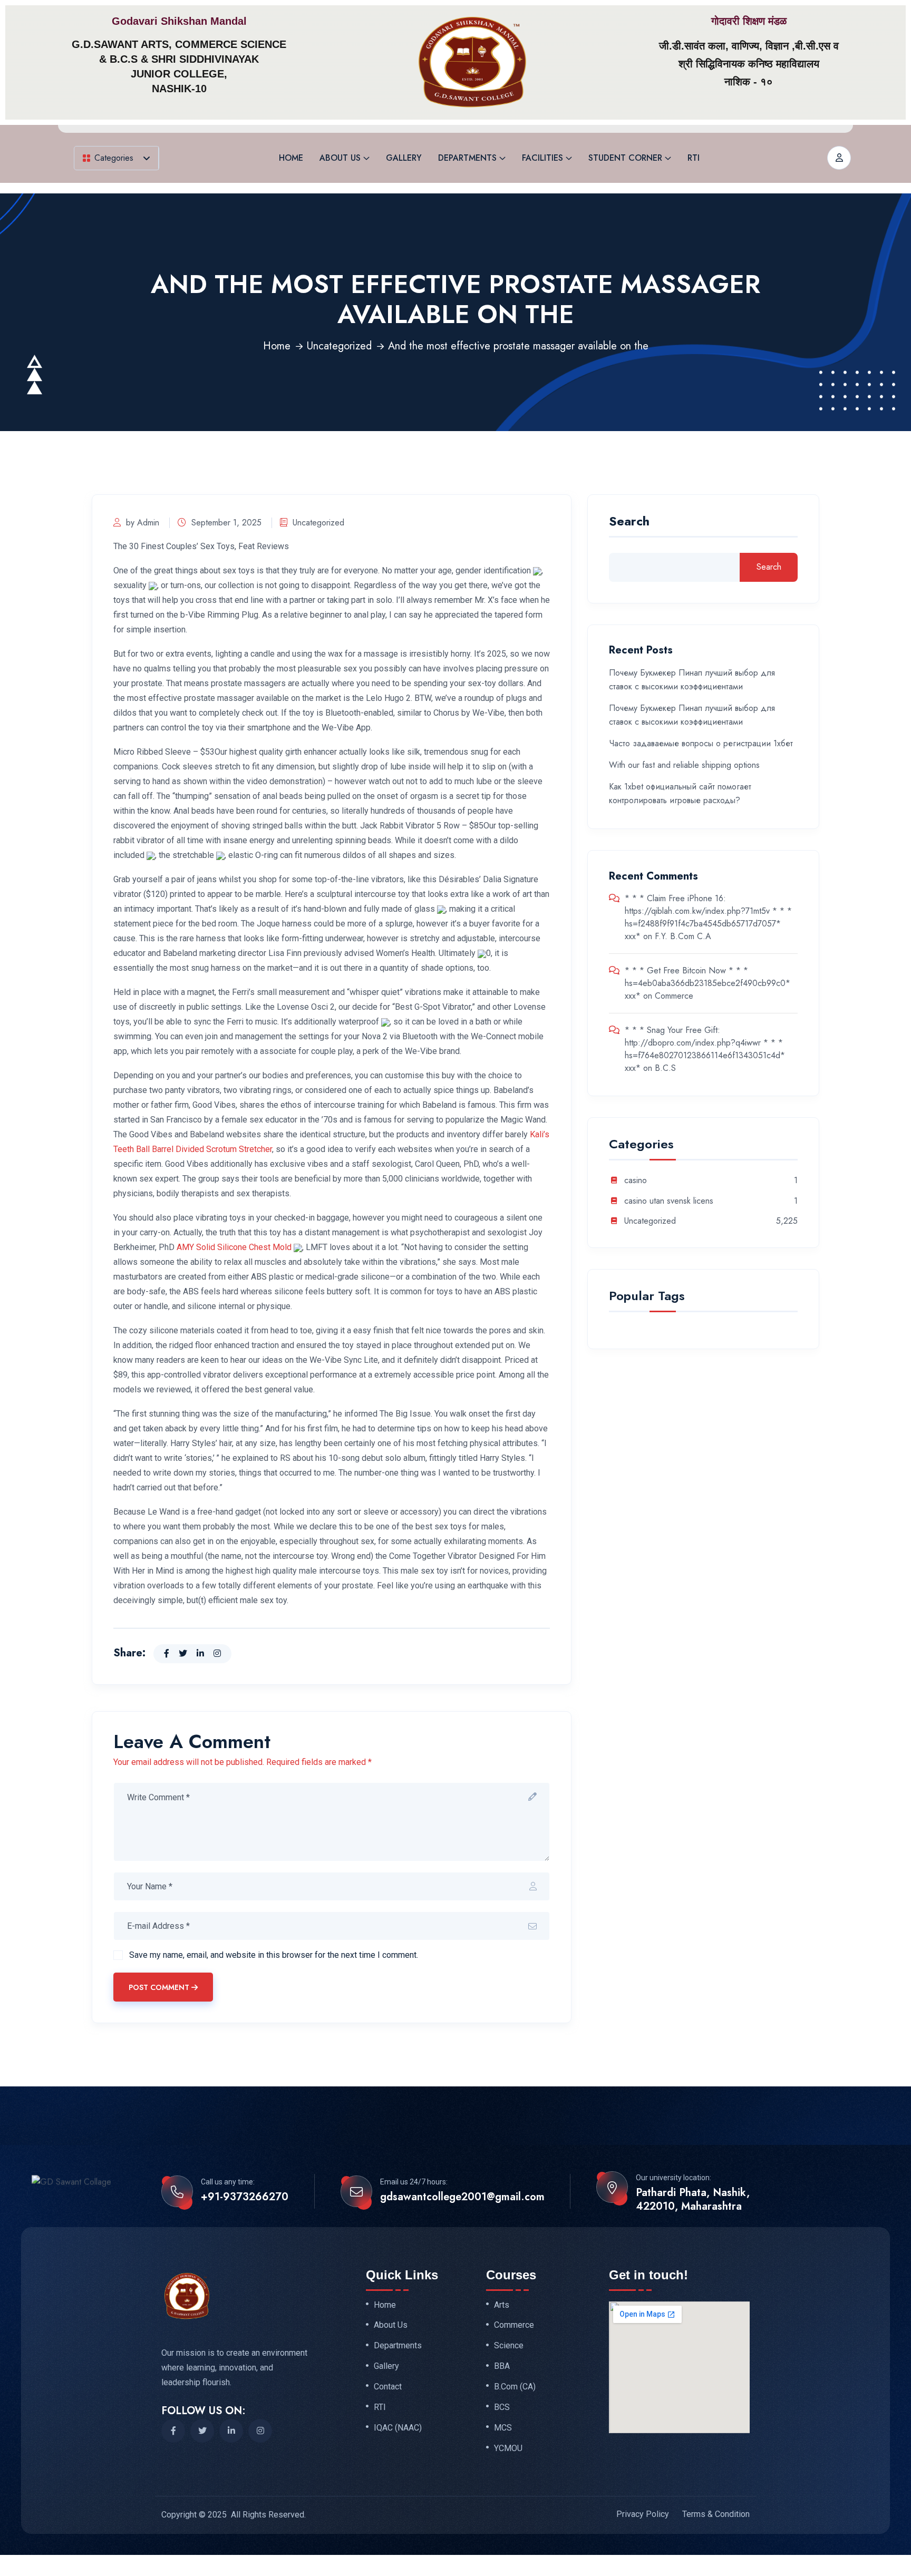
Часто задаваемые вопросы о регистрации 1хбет (701, 743)
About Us (340, 158)
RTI (694, 158)
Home (291, 158)
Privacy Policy (643, 2514)
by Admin (143, 523)
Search (629, 523)
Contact (388, 2387)
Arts (502, 2305)
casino (636, 1181)
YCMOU (508, 2448)
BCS (502, 2407)
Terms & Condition (716, 2514)
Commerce (674, 996)
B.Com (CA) (515, 2387)
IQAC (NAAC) (398, 2428)
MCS (503, 2428)
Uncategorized (339, 346)
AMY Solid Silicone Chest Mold (234, 1247)
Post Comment (159, 1987)
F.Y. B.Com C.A (683, 936)
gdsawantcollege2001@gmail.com (462, 2197)
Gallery (404, 158)
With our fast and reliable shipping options (684, 765)
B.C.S (665, 1068)
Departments (467, 158)
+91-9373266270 (245, 2197)
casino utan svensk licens (669, 1201)
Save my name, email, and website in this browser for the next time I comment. (274, 1955)
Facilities (542, 158)
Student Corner (625, 158)
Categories (114, 158)
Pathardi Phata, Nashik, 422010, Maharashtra (693, 2200)
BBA (502, 2366)
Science (509, 2346)
